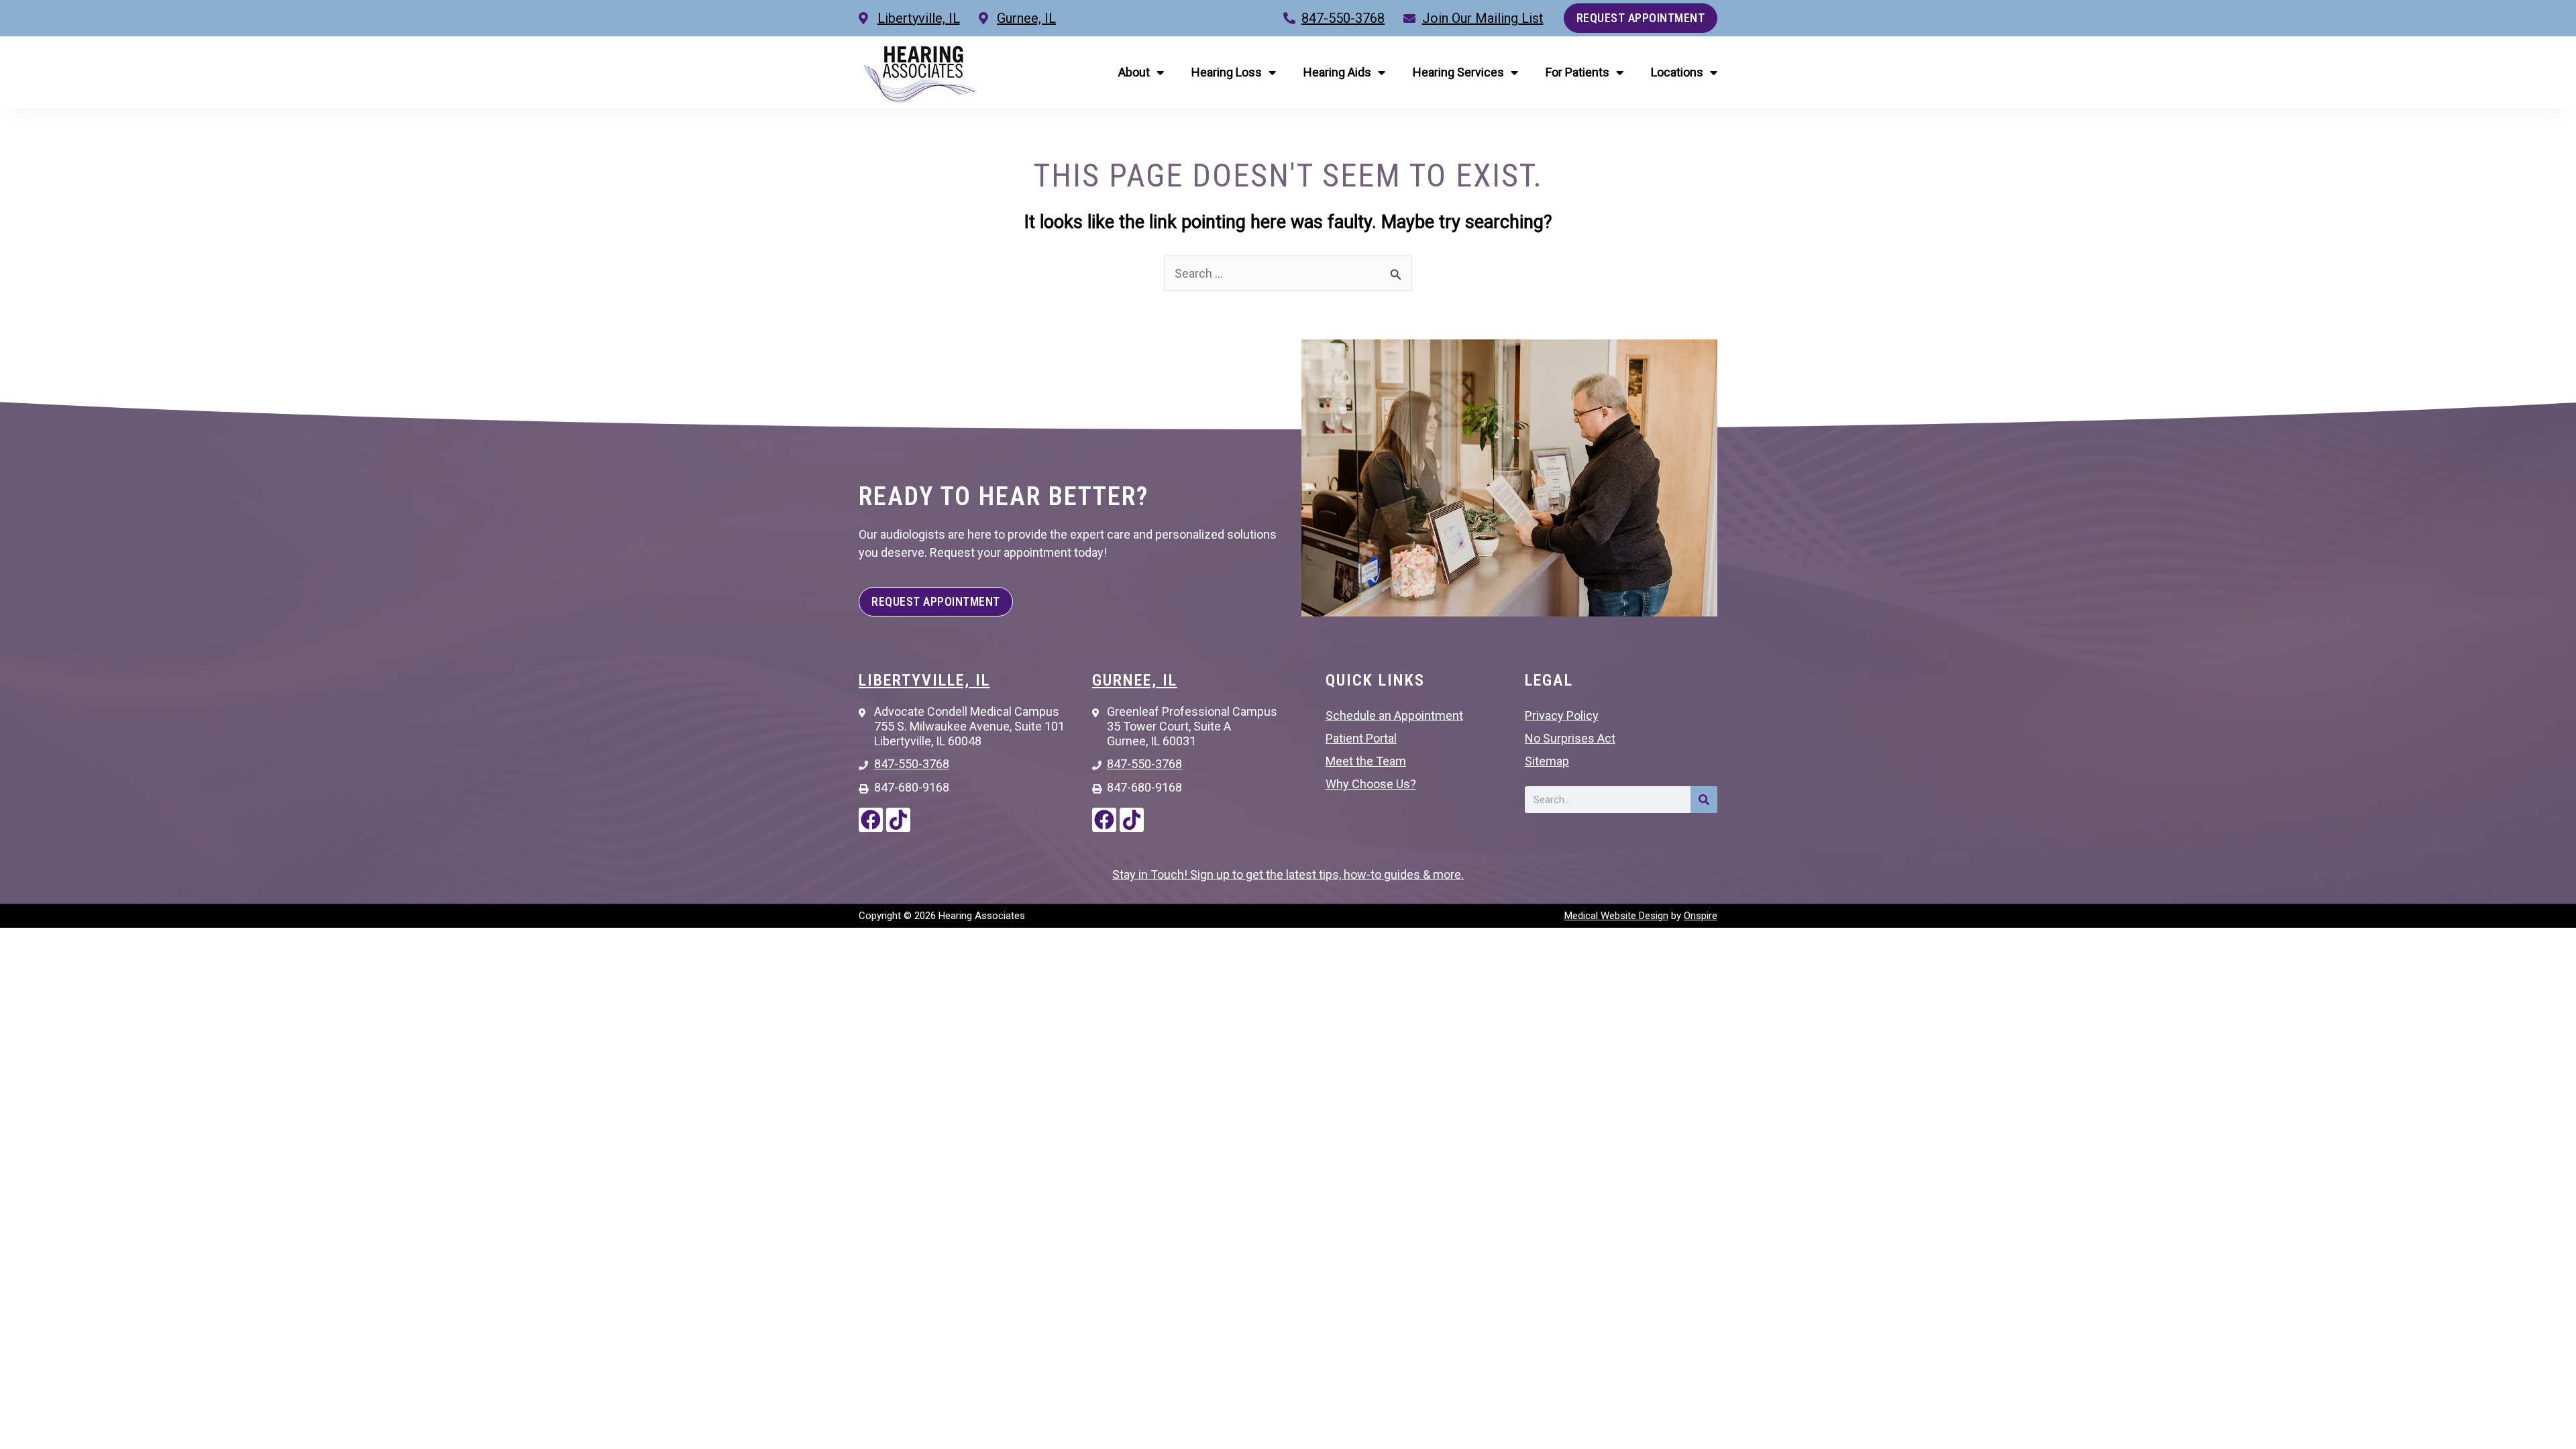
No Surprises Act (1570, 738)
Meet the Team (1366, 761)
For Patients (1577, 72)
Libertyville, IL (924, 680)
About (1134, 72)
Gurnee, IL (1135, 680)
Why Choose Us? (1371, 784)
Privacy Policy (1562, 715)
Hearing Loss (1227, 72)
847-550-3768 (1343, 18)
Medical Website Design (1616, 916)
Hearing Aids (1337, 72)
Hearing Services (1458, 72)
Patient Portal (1361, 738)
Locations (1677, 72)
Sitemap (1547, 761)
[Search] (1704, 800)
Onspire (1701, 916)
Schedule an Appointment (1394, 715)
